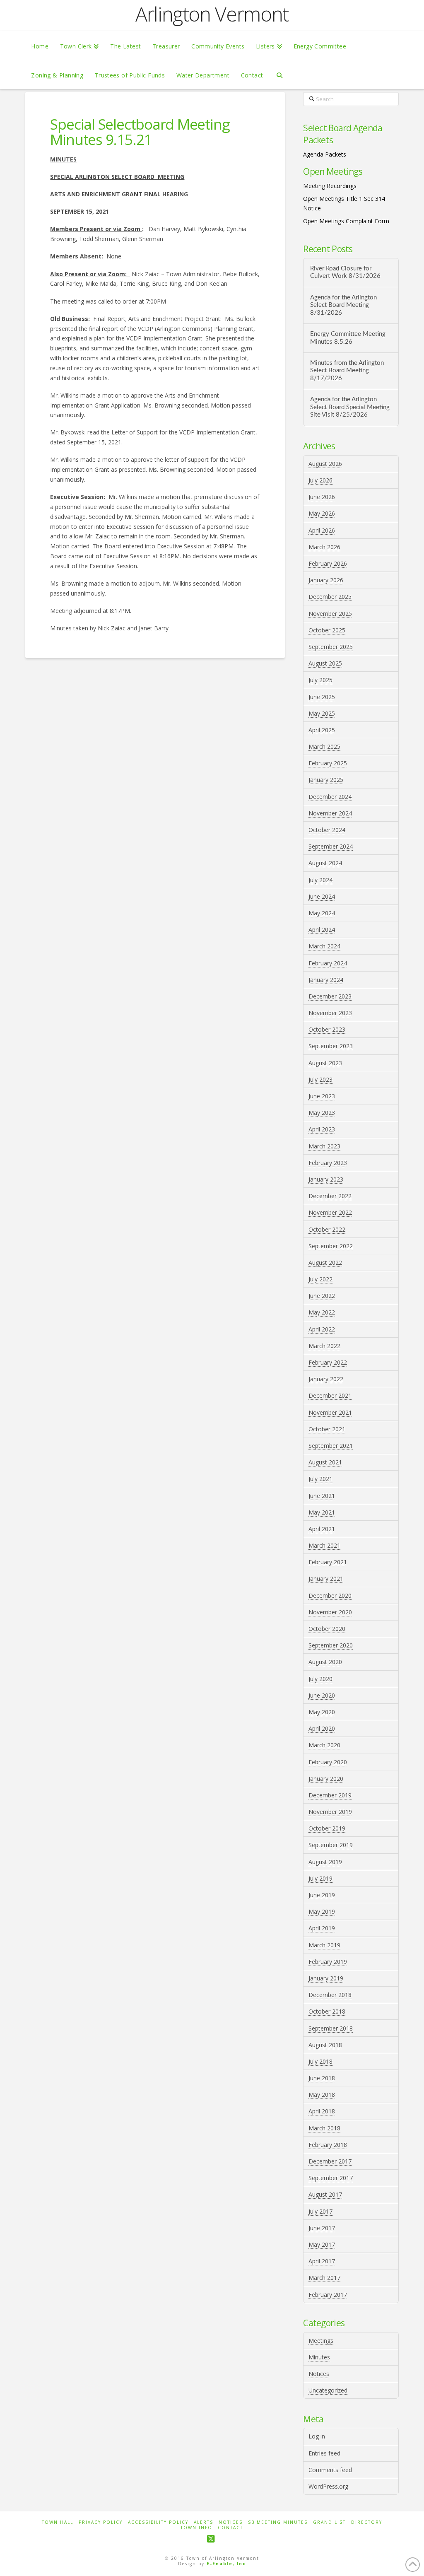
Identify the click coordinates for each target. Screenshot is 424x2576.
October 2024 (327, 830)
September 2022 (331, 1246)
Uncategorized (328, 2390)
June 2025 (322, 697)
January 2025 (326, 780)
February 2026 (328, 563)
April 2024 (322, 930)
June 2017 (322, 2228)
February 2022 (328, 1362)
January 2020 (326, 1779)
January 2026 (326, 580)
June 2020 (322, 1695)
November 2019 (330, 1812)
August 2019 (325, 1862)
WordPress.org (328, 2486)
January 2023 (326, 1179)
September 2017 (331, 2178)
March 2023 (324, 1146)
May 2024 (322, 913)
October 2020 (327, 1629)
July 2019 (320, 1878)
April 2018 (322, 2111)
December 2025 (330, 597)
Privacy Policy (101, 2522)
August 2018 (325, 2045)
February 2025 (328, 763)
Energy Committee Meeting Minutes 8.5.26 (348, 338)
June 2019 (322, 1895)
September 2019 (331, 1845)
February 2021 (328, 1562)
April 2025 (322, 730)
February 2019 (328, 1962)
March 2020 (324, 1745)
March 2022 (324, 1346)
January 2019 (326, 1978)
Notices (319, 2374)
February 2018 (328, 2145)
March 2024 (324, 946)
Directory (367, 2522)
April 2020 (322, 1728)
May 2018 (322, 2095)
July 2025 (320, 680)
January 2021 (326, 1579)
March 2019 (324, 1945)
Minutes (319, 2357)
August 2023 (325, 1063)
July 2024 (320, 880)
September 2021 (331, 1446)
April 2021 (322, 1529)
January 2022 (326, 1379)
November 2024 (330, 813)
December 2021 (330, 1395)
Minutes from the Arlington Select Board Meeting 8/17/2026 (347, 371)
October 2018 (327, 2011)
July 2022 (320, 1279)
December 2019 (330, 1795)
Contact (230, 2528)
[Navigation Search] (279, 75)
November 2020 (330, 1612)
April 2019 (322, 1928)
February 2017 (328, 2295)
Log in (317, 2436)
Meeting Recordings (330, 186)
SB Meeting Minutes (278, 2522)
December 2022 (330, 1196)
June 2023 (322, 1096)
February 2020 (328, 1762)
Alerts (204, 2522)
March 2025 (324, 747)
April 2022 (322, 1329)
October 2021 (327, 1429)
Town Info (196, 2528)
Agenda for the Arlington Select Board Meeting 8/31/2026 (343, 305)
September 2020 (331, 1645)
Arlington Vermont (212, 14)
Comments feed (330, 2470)
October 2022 (327, 1229)
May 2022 (322, 1312)
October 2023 (327, 1029)
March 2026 (324, 547)
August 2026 (325, 464)
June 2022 (322, 1296)
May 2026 (322, 513)
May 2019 (322, 1911)
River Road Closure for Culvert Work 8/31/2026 (345, 273)
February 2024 (328, 963)
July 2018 (320, 2061)
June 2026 (322, 497)
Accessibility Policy (158, 2522)
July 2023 (320, 1079)
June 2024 (322, 896)
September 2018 (331, 2028)
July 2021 (320, 1479)
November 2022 (330, 1212)
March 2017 (324, 2278)
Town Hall (58, 2522)
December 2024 (330, 797)
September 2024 (331, 846)
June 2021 (322, 1496)
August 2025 (325, 663)
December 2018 (330, 1995)
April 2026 (322, 530)
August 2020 (325, 1662)
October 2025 (327, 630)
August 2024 (325, 863)
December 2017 (330, 2161)
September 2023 (331, 1046)
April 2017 (322, 2261)
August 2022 (325, 1263)
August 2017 (325, 2194)
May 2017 (322, 2244)
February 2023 (328, 1163)
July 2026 (320, 480)
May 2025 (322, 713)
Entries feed (324, 2453)
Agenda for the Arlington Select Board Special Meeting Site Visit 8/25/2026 (350, 407)
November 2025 (330, 614)
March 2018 (324, 2128)
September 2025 (331, 647)
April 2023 (322, 1129)
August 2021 (325, 1462)
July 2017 (320, 2211)
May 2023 (322, 1113)
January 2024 (326, 980)
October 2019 (327, 1828)
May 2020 (322, 1712)
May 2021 (322, 1512)
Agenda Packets (325, 154)
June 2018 (322, 2078)
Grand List (329, 2522)
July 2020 (320, 1679)
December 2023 (330, 996)
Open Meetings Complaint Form (346, 221)
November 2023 (330, 1013)
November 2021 (330, 1412)
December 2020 (330, 1596)
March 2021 (324, 1545)
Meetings (321, 2341)
